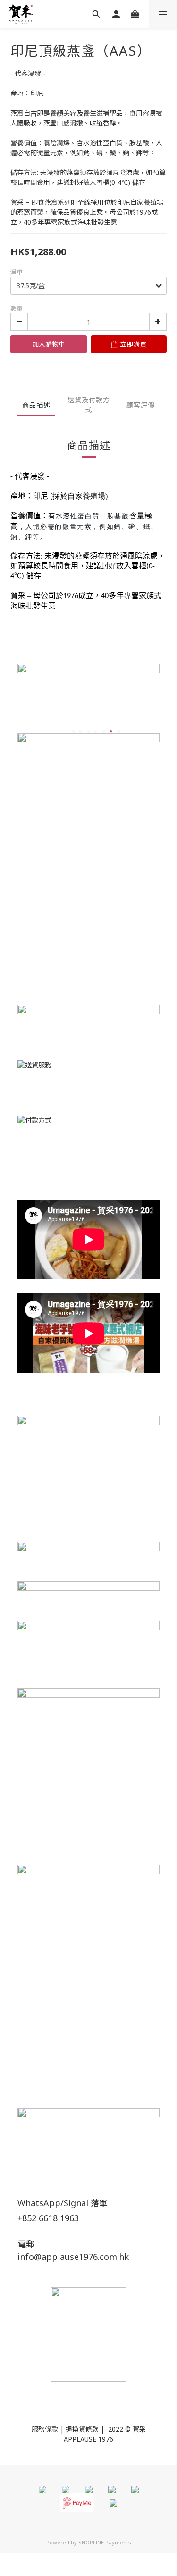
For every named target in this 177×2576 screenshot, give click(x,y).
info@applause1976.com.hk (73, 2257)
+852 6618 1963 (48, 2218)
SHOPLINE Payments (105, 2542)
